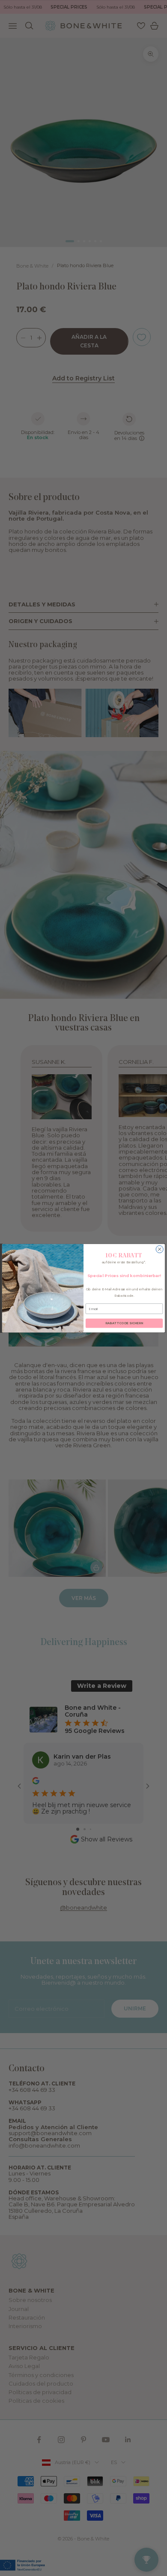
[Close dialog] (160, 1249)
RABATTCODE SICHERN (124, 1323)
